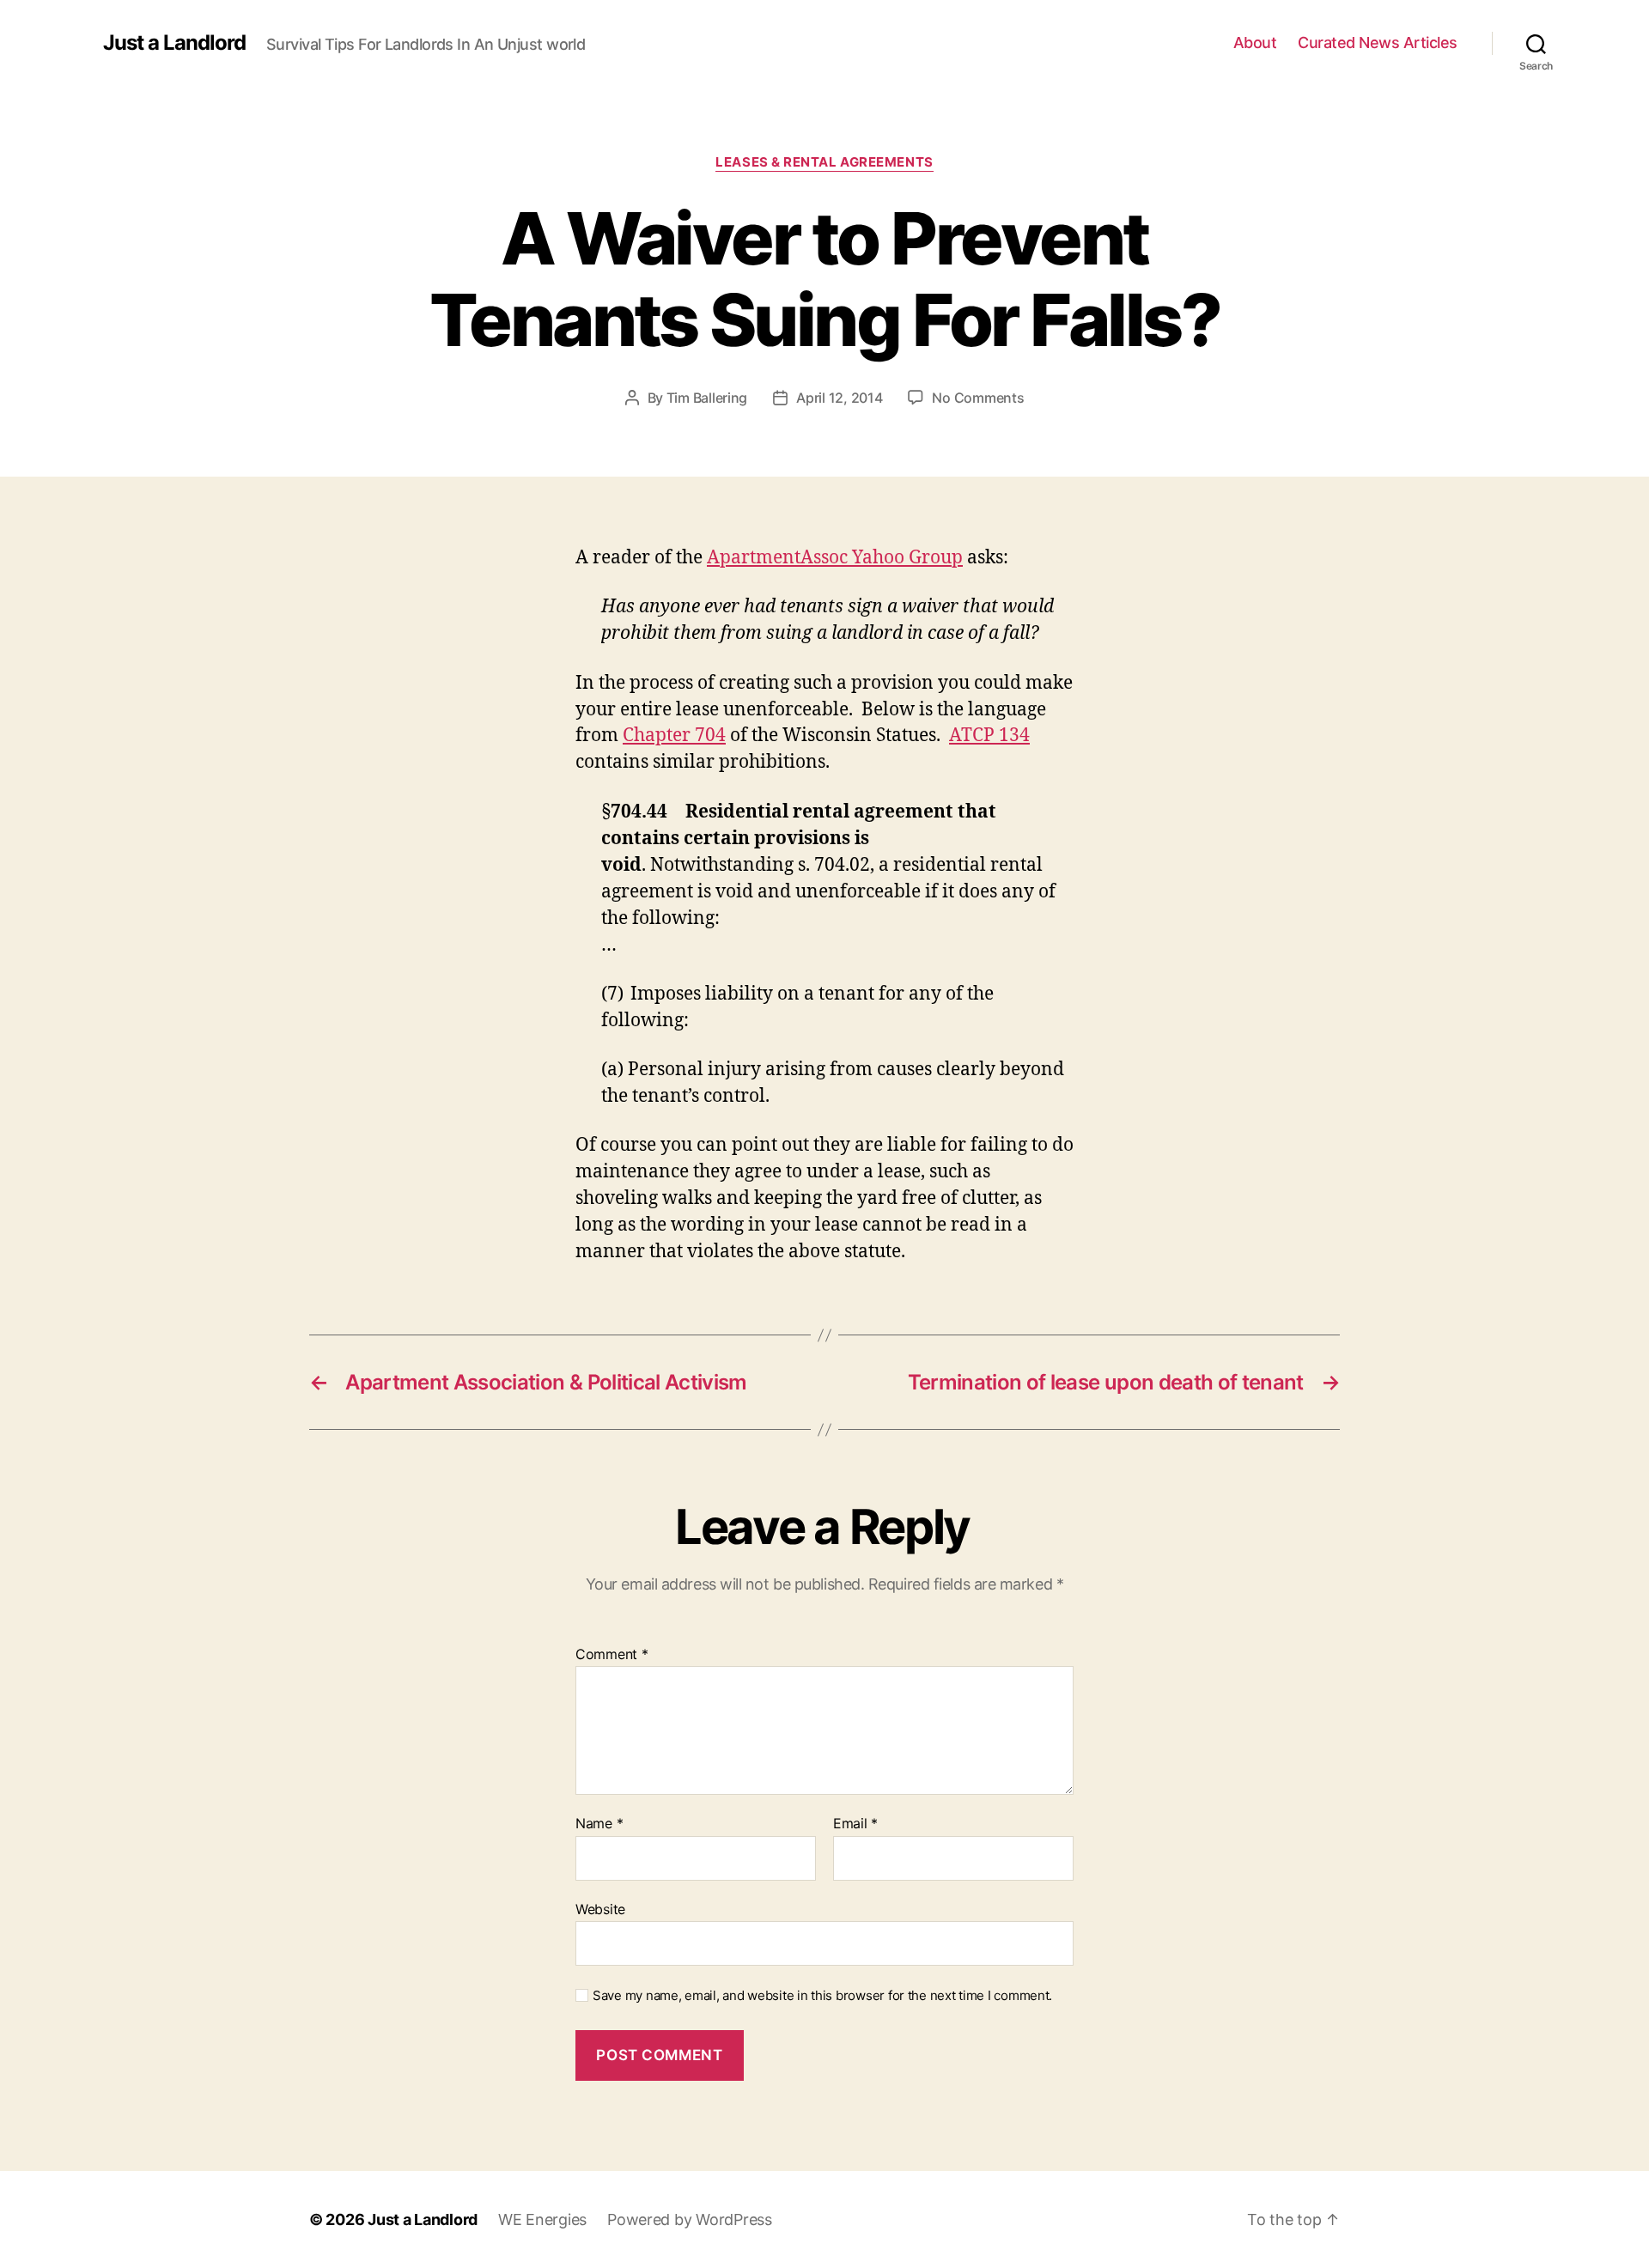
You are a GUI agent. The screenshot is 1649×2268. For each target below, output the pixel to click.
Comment (612, 1655)
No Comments (978, 398)
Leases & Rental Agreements (824, 162)
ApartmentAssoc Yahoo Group (835, 558)
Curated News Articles (1378, 43)
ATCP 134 (989, 736)
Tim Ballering (707, 398)
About (1255, 43)
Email (855, 1824)
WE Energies (542, 2219)
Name (599, 1824)
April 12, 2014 (839, 398)
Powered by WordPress (690, 2219)
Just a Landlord (174, 43)
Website (600, 1909)
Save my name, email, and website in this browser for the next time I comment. (822, 1996)
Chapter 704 (674, 736)
